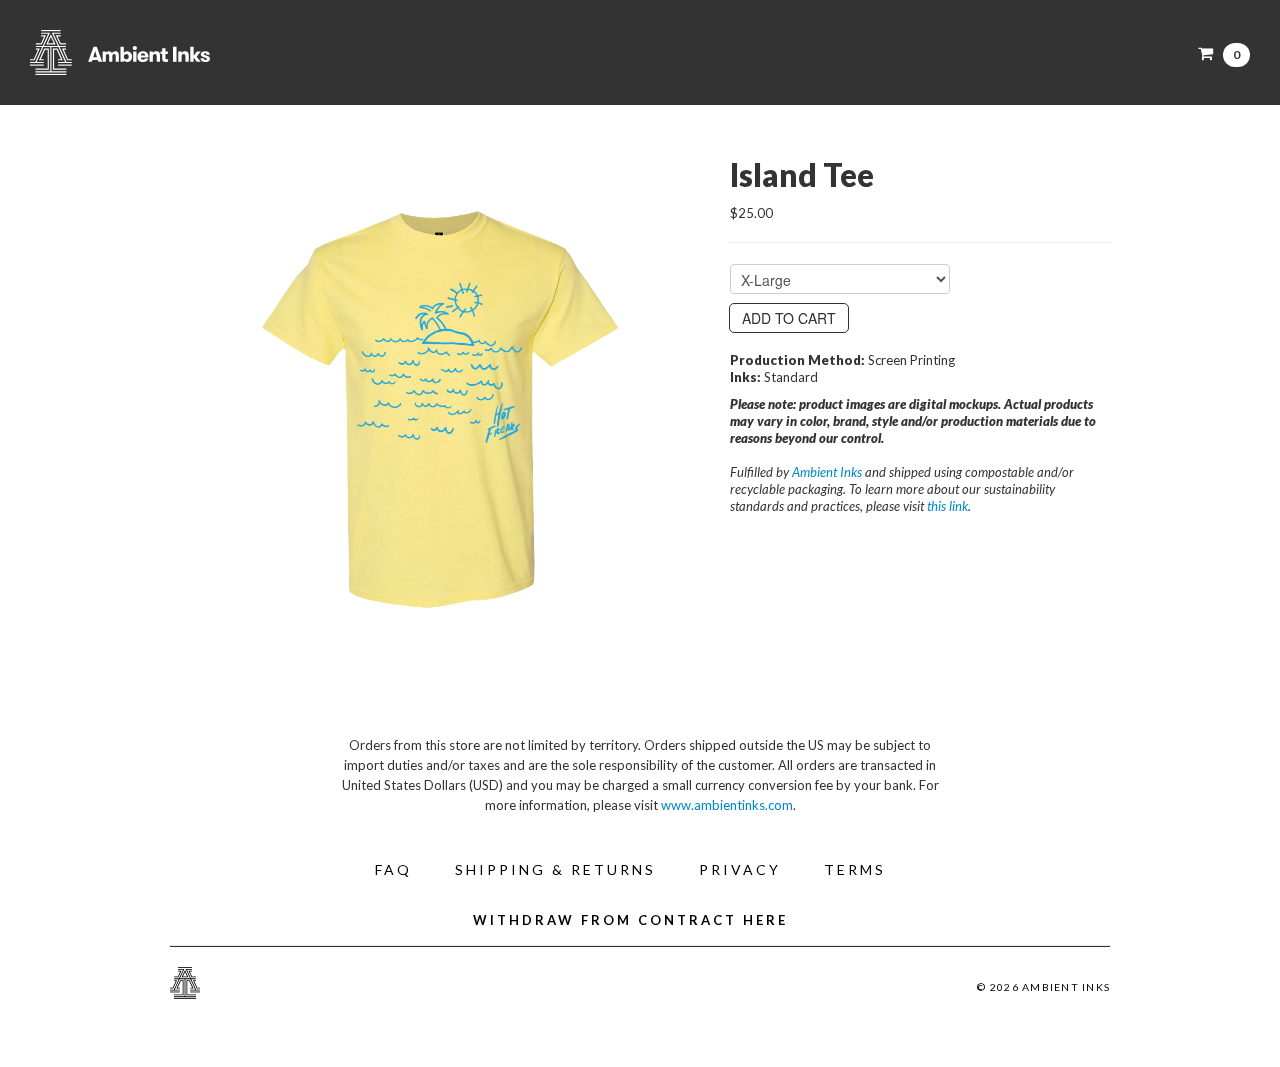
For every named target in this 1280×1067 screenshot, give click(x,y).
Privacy (740, 869)
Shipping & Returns (555, 869)
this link (947, 506)
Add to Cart (789, 318)
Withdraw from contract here (630, 920)
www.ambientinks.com (727, 805)
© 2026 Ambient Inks (1043, 987)
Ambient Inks (230, 52)
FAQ (393, 869)
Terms (855, 869)
